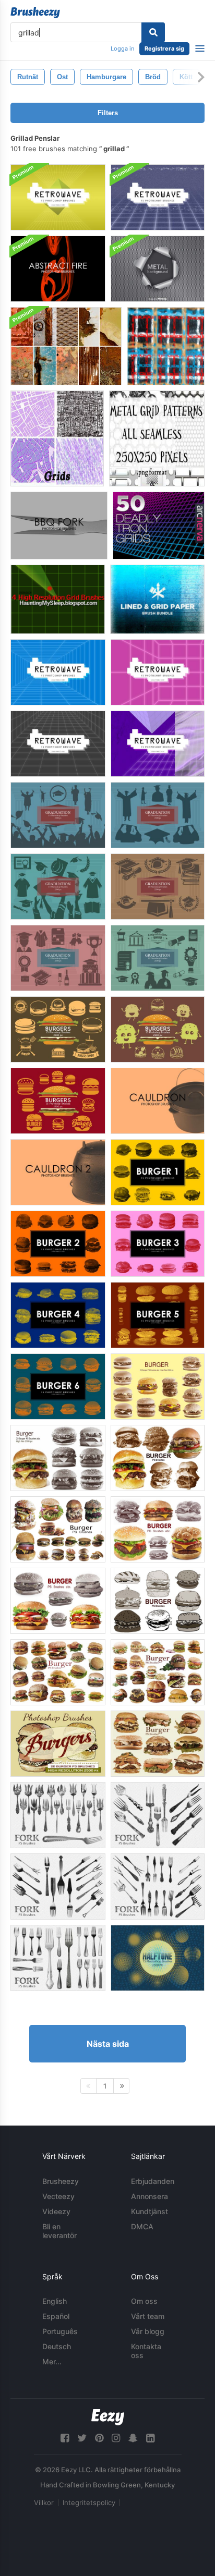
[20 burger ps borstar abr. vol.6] (158, 1458)
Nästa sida (108, 2044)
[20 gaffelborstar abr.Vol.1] (58, 1958)
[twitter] (82, 2438)
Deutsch (57, 2346)
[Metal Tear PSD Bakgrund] (158, 269)
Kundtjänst (150, 2211)
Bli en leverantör (59, 2231)
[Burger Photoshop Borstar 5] (158, 1315)
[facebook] (65, 2438)
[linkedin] (150, 2438)
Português (60, 2331)
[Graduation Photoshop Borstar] (58, 815)
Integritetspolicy (89, 2502)
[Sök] (153, 32)
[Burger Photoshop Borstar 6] (58, 1387)
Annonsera (150, 2196)
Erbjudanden (153, 2181)
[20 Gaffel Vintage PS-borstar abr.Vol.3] (158, 1815)
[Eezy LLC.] (108, 2417)
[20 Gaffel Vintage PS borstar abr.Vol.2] (58, 1815)
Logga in (122, 48)
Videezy (56, 2211)
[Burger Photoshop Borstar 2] (58, 1244)
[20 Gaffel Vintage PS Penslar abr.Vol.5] (158, 1887)
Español (56, 2316)
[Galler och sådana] (57, 438)
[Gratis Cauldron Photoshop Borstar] (158, 1101)
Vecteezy (58, 2196)
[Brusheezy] (35, 13)
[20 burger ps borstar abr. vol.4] (158, 1529)
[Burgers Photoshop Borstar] (58, 1029)
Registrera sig (164, 48)
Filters (108, 113)
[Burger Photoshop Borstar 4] (58, 1315)
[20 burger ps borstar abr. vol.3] (58, 1601)
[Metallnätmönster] (157, 438)
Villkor (44, 2502)
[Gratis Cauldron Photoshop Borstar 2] (58, 1172)
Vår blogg (148, 2331)
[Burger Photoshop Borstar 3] (158, 1244)
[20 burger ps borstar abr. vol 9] (158, 1672)
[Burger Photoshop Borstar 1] (158, 1172)
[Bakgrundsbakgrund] (58, 197)
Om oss (144, 2301)
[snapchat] (133, 2438)
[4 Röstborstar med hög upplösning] (58, 599)
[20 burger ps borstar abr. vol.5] (158, 1601)
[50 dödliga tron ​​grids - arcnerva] (159, 526)
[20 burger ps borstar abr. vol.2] (58, 1458)
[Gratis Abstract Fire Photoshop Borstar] (58, 269)
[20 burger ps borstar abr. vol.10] (158, 1744)
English (55, 2301)
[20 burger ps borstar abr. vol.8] (58, 1672)
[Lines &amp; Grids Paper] (157, 599)
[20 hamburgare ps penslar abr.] (58, 1744)
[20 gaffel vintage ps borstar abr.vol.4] (58, 1887)
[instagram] (116, 2438)
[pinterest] (99, 2438)
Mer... (52, 2361)
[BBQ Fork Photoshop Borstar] (59, 526)
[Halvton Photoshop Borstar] (158, 1958)
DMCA (142, 2226)
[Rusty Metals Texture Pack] (66, 346)
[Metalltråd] (166, 346)
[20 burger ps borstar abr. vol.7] (58, 1529)
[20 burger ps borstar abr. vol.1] (158, 1387)
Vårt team (148, 2316)
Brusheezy (61, 2181)
